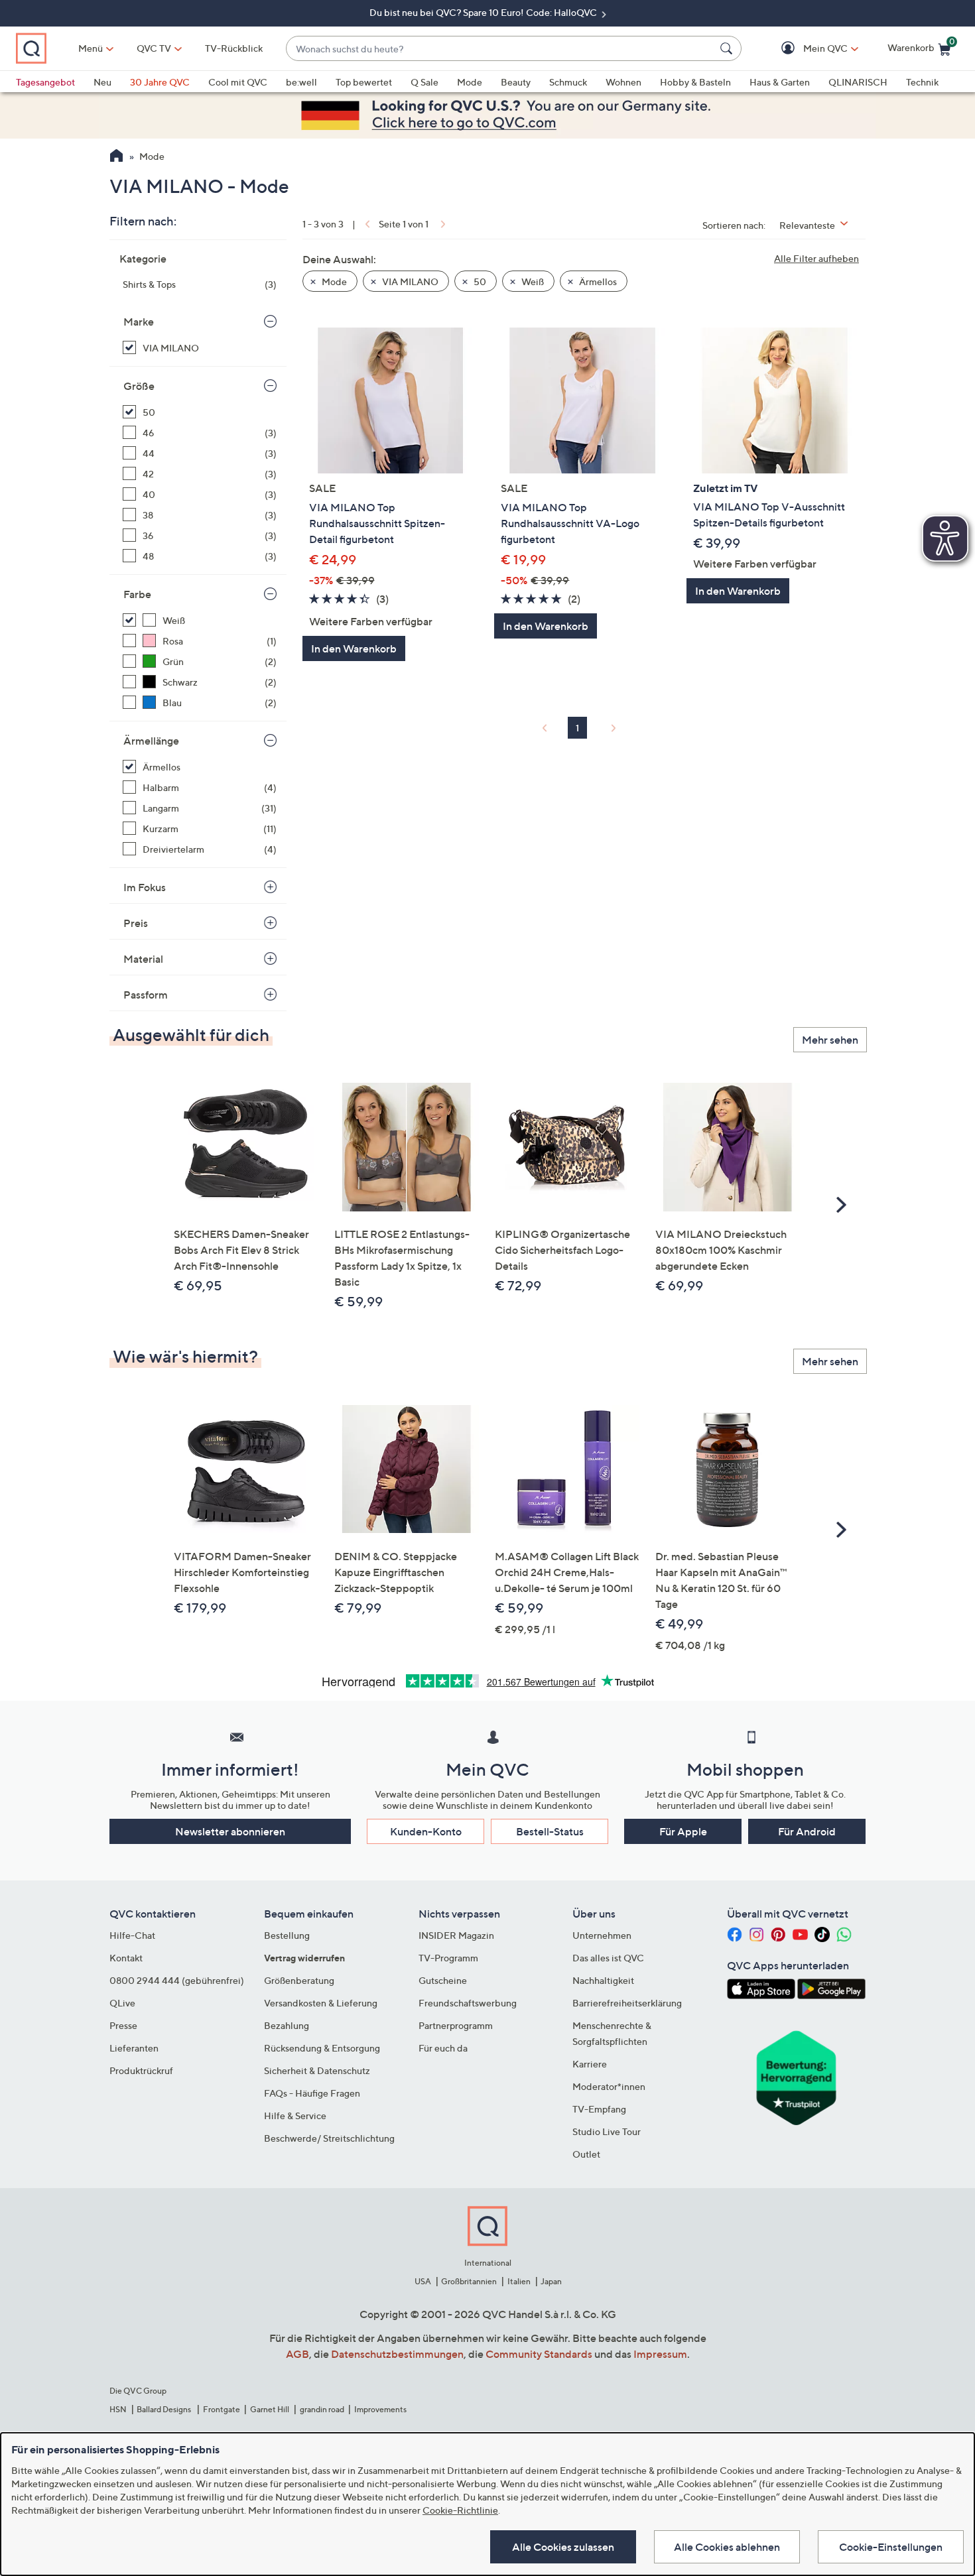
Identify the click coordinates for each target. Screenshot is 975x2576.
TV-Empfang (599, 2109)
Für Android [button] (807, 1831)
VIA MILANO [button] (409, 281)
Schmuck (568, 82)
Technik (922, 82)
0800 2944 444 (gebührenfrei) (177, 1980)
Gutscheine (443, 1980)
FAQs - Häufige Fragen (312, 2093)
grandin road (322, 2409)
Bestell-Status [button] (550, 1831)
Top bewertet (364, 82)
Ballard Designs (164, 2409)
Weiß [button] (532, 281)
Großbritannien (469, 2281)
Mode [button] (333, 281)
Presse (123, 2025)
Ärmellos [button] (597, 281)
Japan (551, 2281)
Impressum (660, 2354)
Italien (519, 2281)
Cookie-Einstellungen (891, 2547)
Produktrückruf (141, 2070)
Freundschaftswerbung (468, 2003)
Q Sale (424, 82)
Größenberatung (299, 1980)
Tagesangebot (45, 82)
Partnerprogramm (456, 2025)
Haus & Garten (780, 82)
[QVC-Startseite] (116, 157)
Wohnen (623, 82)
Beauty (516, 82)
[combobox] (500, 49)
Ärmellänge (151, 741)
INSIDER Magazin (456, 1935)
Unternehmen (602, 1935)
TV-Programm (448, 1958)
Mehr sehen (830, 1040)
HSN (118, 2409)
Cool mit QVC (238, 82)
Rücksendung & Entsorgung (322, 2048)
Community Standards (539, 2354)
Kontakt (126, 1958)
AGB (297, 2354)
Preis (136, 923)
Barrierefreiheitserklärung (627, 2003)
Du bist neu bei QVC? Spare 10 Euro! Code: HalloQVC (484, 12)
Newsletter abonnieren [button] (230, 1831)
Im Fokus (145, 887)
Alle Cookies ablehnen (727, 2547)
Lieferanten (134, 2048)
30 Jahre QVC (160, 82)
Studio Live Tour (607, 2131)
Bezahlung (287, 2025)
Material (143, 959)
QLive (122, 2003)
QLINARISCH (858, 82)
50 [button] (479, 281)
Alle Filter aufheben (816, 258)
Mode (470, 82)
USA (423, 2281)
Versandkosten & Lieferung (321, 2003)
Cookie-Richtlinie (460, 2510)
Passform (146, 995)
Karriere (590, 2064)
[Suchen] (728, 48)
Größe (139, 386)
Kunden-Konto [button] (426, 1831)
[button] (806, 49)
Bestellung (287, 1935)
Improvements (380, 2409)
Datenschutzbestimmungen (397, 2354)
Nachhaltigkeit (603, 1980)
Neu (102, 82)
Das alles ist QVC (608, 1958)
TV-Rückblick (234, 48)
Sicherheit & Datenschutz (317, 2070)
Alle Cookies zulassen (563, 2547)
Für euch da (443, 2048)
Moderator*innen (609, 2086)
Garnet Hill (270, 2409)
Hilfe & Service (295, 2116)
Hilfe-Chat (132, 1935)
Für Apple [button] (683, 1831)
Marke (139, 322)
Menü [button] (91, 48)
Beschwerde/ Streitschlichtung (329, 2138)
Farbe (137, 594)
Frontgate (222, 2409)
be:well (301, 82)
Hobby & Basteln (695, 82)
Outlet (586, 2154)
